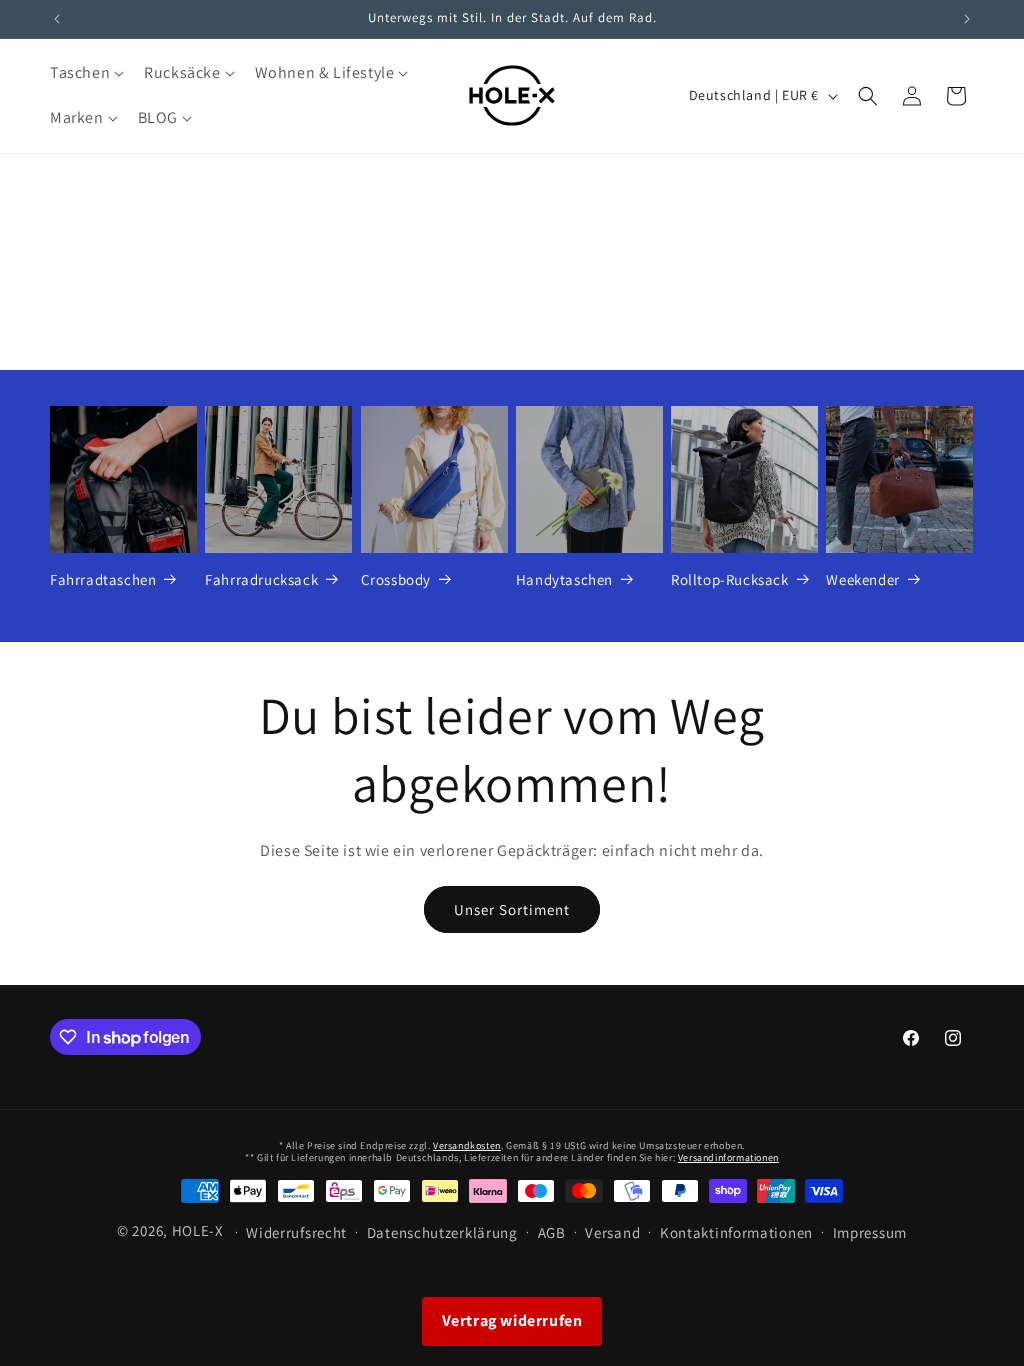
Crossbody (396, 579)
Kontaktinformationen (736, 1232)
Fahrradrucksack (261, 579)
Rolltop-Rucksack (730, 579)
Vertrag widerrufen (512, 1320)
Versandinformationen (728, 1157)
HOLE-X (198, 1230)
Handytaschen (564, 579)
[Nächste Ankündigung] (967, 19)
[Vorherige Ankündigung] (57, 19)
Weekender (862, 579)
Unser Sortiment (512, 909)
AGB (552, 1232)
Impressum (870, 1232)
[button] (85, 73)
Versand (612, 1232)
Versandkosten (467, 1145)
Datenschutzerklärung (442, 1232)
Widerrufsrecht (296, 1232)
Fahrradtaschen (103, 579)
